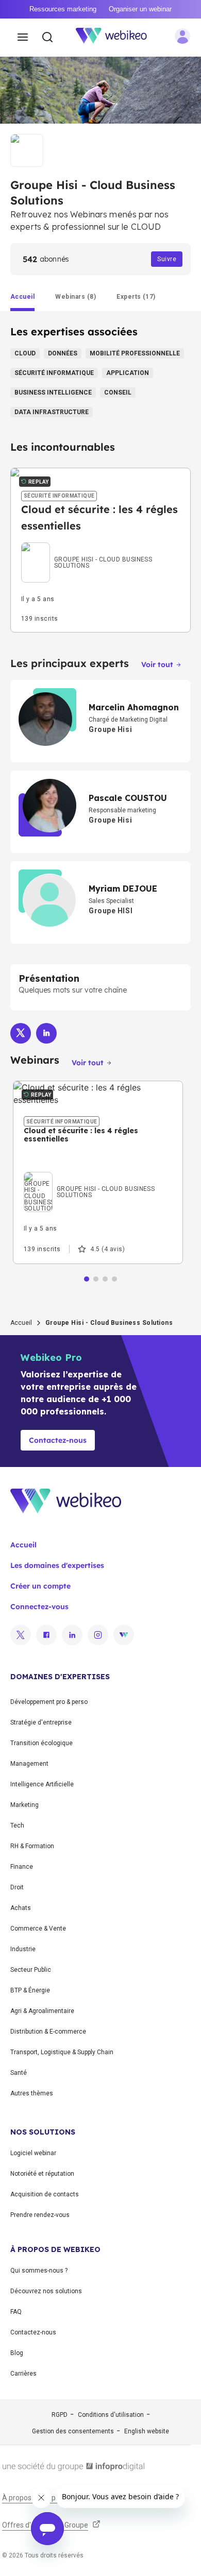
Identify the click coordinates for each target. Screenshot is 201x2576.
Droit (17, 1887)
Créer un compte (40, 1586)
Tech (17, 1826)
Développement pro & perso (49, 1702)
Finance (22, 1867)
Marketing (24, 1805)
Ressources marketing (63, 9)
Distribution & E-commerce (48, 2032)
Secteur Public (31, 1970)
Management (29, 1764)
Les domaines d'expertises (57, 1565)
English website (147, 2431)
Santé (19, 2073)
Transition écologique (41, 1743)
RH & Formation (32, 1846)
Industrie (23, 1949)
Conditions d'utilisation (111, 2415)
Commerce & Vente (38, 1929)
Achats (21, 1908)
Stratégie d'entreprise (41, 1722)
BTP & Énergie (30, 1990)
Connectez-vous (39, 1607)
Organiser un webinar (140, 9)
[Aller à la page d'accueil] (117, 38)
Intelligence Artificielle (42, 1784)
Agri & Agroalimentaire (42, 2011)
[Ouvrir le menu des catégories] (23, 38)
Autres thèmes (32, 2093)
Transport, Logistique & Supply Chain (62, 2052)
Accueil (21, 1323)
